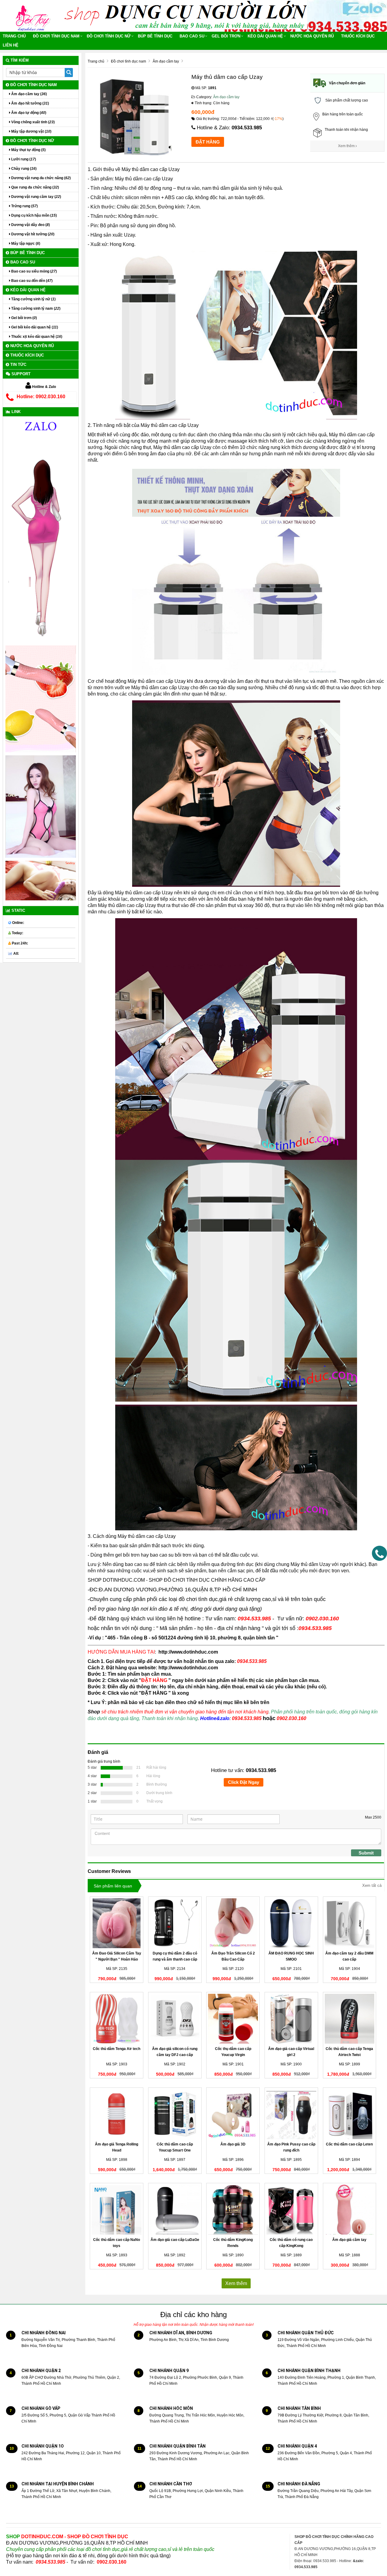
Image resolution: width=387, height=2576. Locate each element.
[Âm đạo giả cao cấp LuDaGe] (175, 2210)
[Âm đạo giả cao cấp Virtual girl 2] (291, 2019)
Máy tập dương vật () (31, 131)
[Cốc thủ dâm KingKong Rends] (233, 2210)
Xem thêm (347, 146)
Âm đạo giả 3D (233, 2144)
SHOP (67, 2537)
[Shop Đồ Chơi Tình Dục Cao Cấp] (35, 16)
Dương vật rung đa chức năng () (41, 178)
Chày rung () (23, 169)
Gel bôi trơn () (24, 318)
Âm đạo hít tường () (30, 103)
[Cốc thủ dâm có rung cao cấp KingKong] (291, 2210)
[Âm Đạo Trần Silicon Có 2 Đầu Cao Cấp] (233, 1923)
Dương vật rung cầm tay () (36, 197)
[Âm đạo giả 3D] (233, 2114)
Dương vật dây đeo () (30, 225)
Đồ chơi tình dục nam (56, 36)
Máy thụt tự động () (28, 150)
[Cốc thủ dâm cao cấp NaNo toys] (117, 2210)
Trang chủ (14, 36)
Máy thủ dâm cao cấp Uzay (151, 169)
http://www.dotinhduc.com (188, 1652)
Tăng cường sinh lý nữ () (33, 299)
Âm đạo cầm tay (226, 97)
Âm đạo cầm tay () (29, 94)
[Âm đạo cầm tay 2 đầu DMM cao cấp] (350, 1923)
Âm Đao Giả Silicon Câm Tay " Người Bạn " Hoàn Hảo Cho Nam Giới (117, 1959)
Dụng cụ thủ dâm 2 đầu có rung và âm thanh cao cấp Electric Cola (175, 1959)
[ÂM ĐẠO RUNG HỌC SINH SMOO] (291, 1923)
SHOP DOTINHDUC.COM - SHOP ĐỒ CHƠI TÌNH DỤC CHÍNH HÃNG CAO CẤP (177, 1580)
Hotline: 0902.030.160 (41, 397)
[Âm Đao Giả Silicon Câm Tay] (117, 1923)
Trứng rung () (24, 206)
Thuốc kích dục (358, 36)
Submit (366, 1853)
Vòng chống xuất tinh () (33, 122)
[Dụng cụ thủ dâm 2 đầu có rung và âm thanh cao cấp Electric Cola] (175, 1923)
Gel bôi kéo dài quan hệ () (34, 327)
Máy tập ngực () (25, 244)
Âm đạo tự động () (28, 113)
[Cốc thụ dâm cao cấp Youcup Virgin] (233, 2019)
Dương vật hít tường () (32, 234)
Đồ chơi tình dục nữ (109, 36)
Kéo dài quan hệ (265, 36)
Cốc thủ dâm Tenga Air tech (117, 2049)
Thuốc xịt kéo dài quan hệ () (36, 337)
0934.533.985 (247, 128)
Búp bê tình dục (155, 36)
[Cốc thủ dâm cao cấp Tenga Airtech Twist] (350, 2019)
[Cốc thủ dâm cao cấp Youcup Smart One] (175, 2114)
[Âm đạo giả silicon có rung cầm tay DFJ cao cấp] (175, 2019)
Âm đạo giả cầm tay (349, 2240)
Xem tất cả (372, 1885)
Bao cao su (192, 36)
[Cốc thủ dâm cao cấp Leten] (350, 2114)
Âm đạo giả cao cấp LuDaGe (175, 2240)
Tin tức (18, 365)
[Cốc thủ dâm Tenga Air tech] (117, 2019)
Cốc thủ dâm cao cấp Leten (349, 2144)
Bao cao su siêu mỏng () (34, 271)
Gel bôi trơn (226, 36)
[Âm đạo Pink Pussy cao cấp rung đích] (291, 2114)
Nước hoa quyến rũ (312, 36)
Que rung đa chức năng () (35, 187)
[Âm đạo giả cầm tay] (350, 2210)
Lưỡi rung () (23, 159)
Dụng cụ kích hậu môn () (34, 215)
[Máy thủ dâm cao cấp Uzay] (236, 571)
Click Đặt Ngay (244, 1782)
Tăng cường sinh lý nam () (35, 308)
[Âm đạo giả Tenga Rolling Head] (117, 2114)
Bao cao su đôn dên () (31, 281)
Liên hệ (11, 45)
